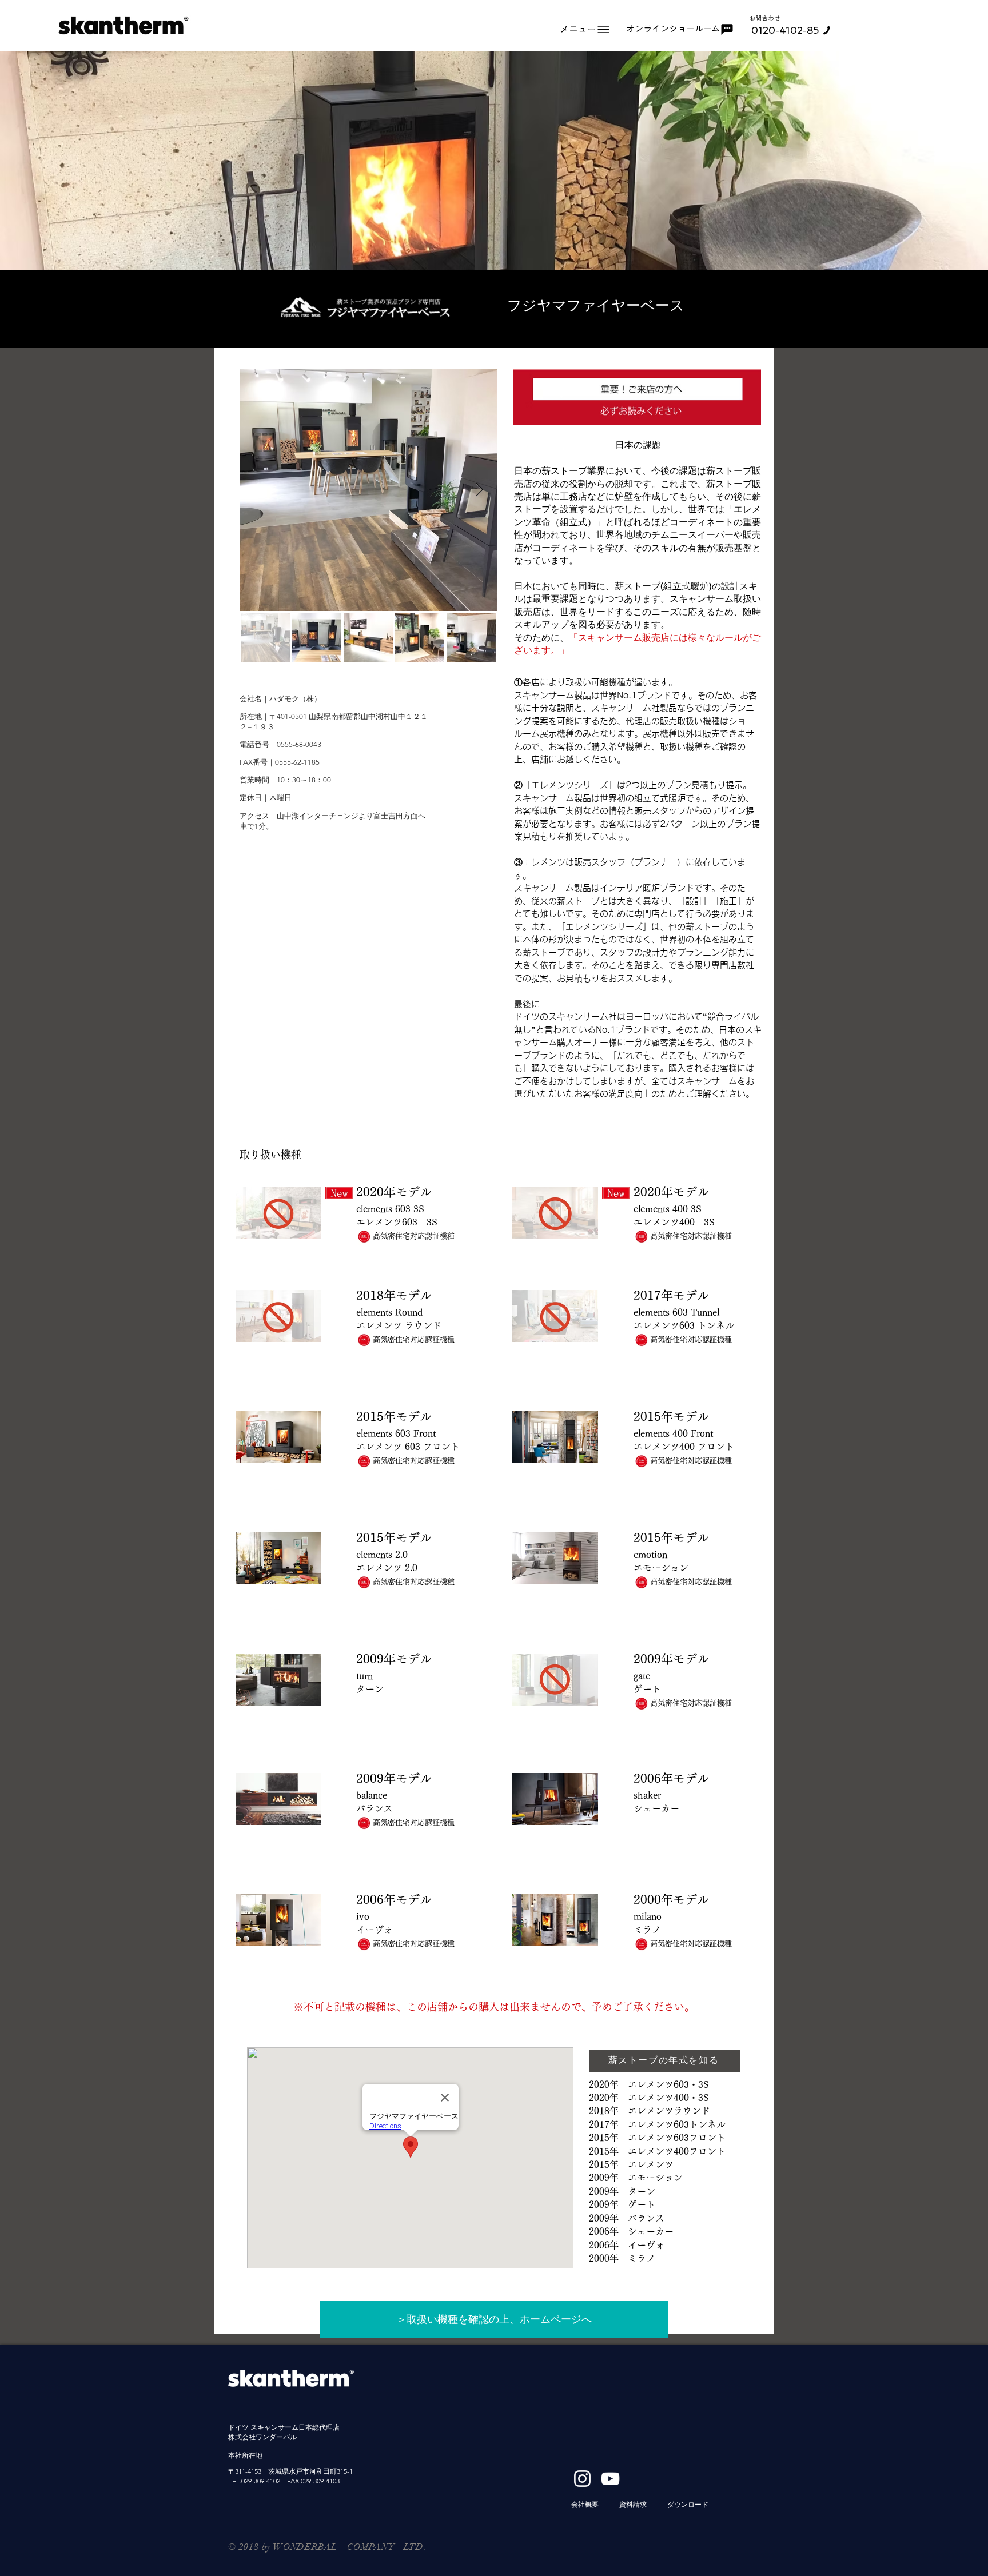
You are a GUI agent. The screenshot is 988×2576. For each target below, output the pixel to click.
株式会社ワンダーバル (262, 2437)
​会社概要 (585, 2504)
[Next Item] (479, 490)
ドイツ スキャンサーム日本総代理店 (284, 2427)
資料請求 (633, 2504)
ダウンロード (688, 2504)
